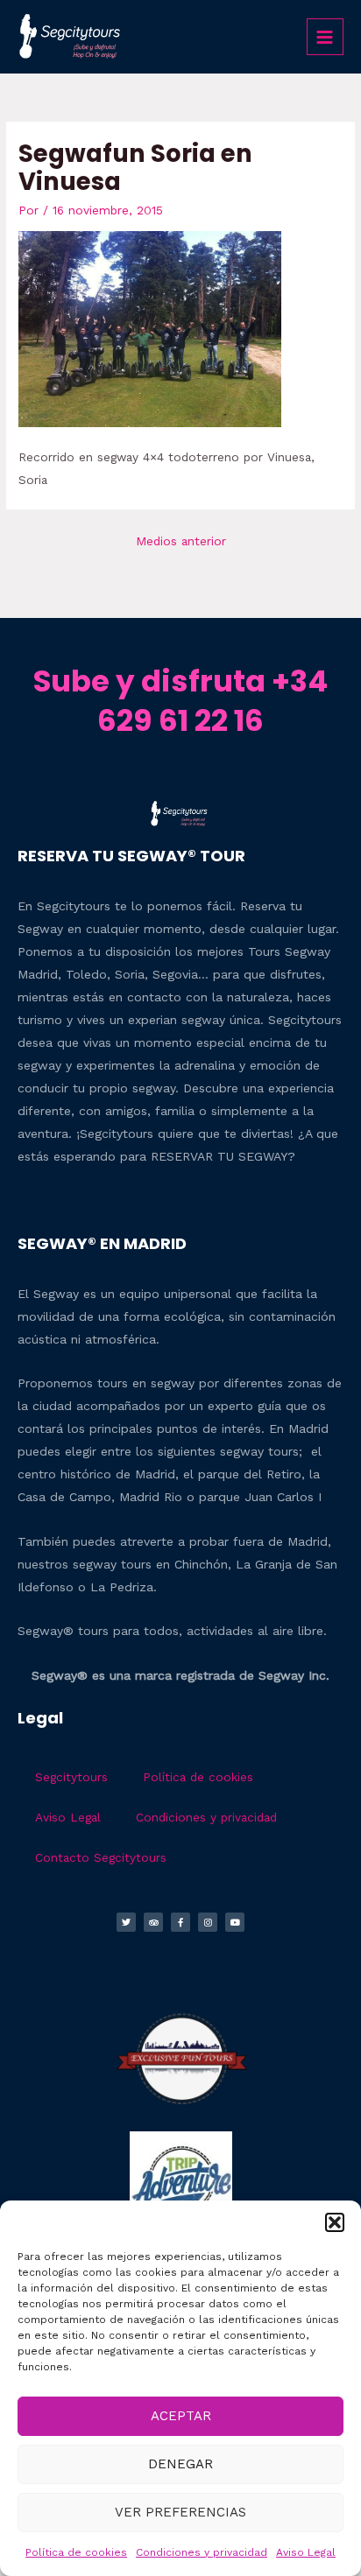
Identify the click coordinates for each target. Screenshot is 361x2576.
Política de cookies (76, 2552)
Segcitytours (71, 1777)
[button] (335, 2222)
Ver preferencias (180, 2512)
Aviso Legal (306, 2552)
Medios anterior (181, 541)
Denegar (180, 2464)
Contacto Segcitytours (101, 1857)
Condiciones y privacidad (202, 2552)
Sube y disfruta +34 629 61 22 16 (180, 700)
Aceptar (181, 2416)
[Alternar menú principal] (325, 37)
